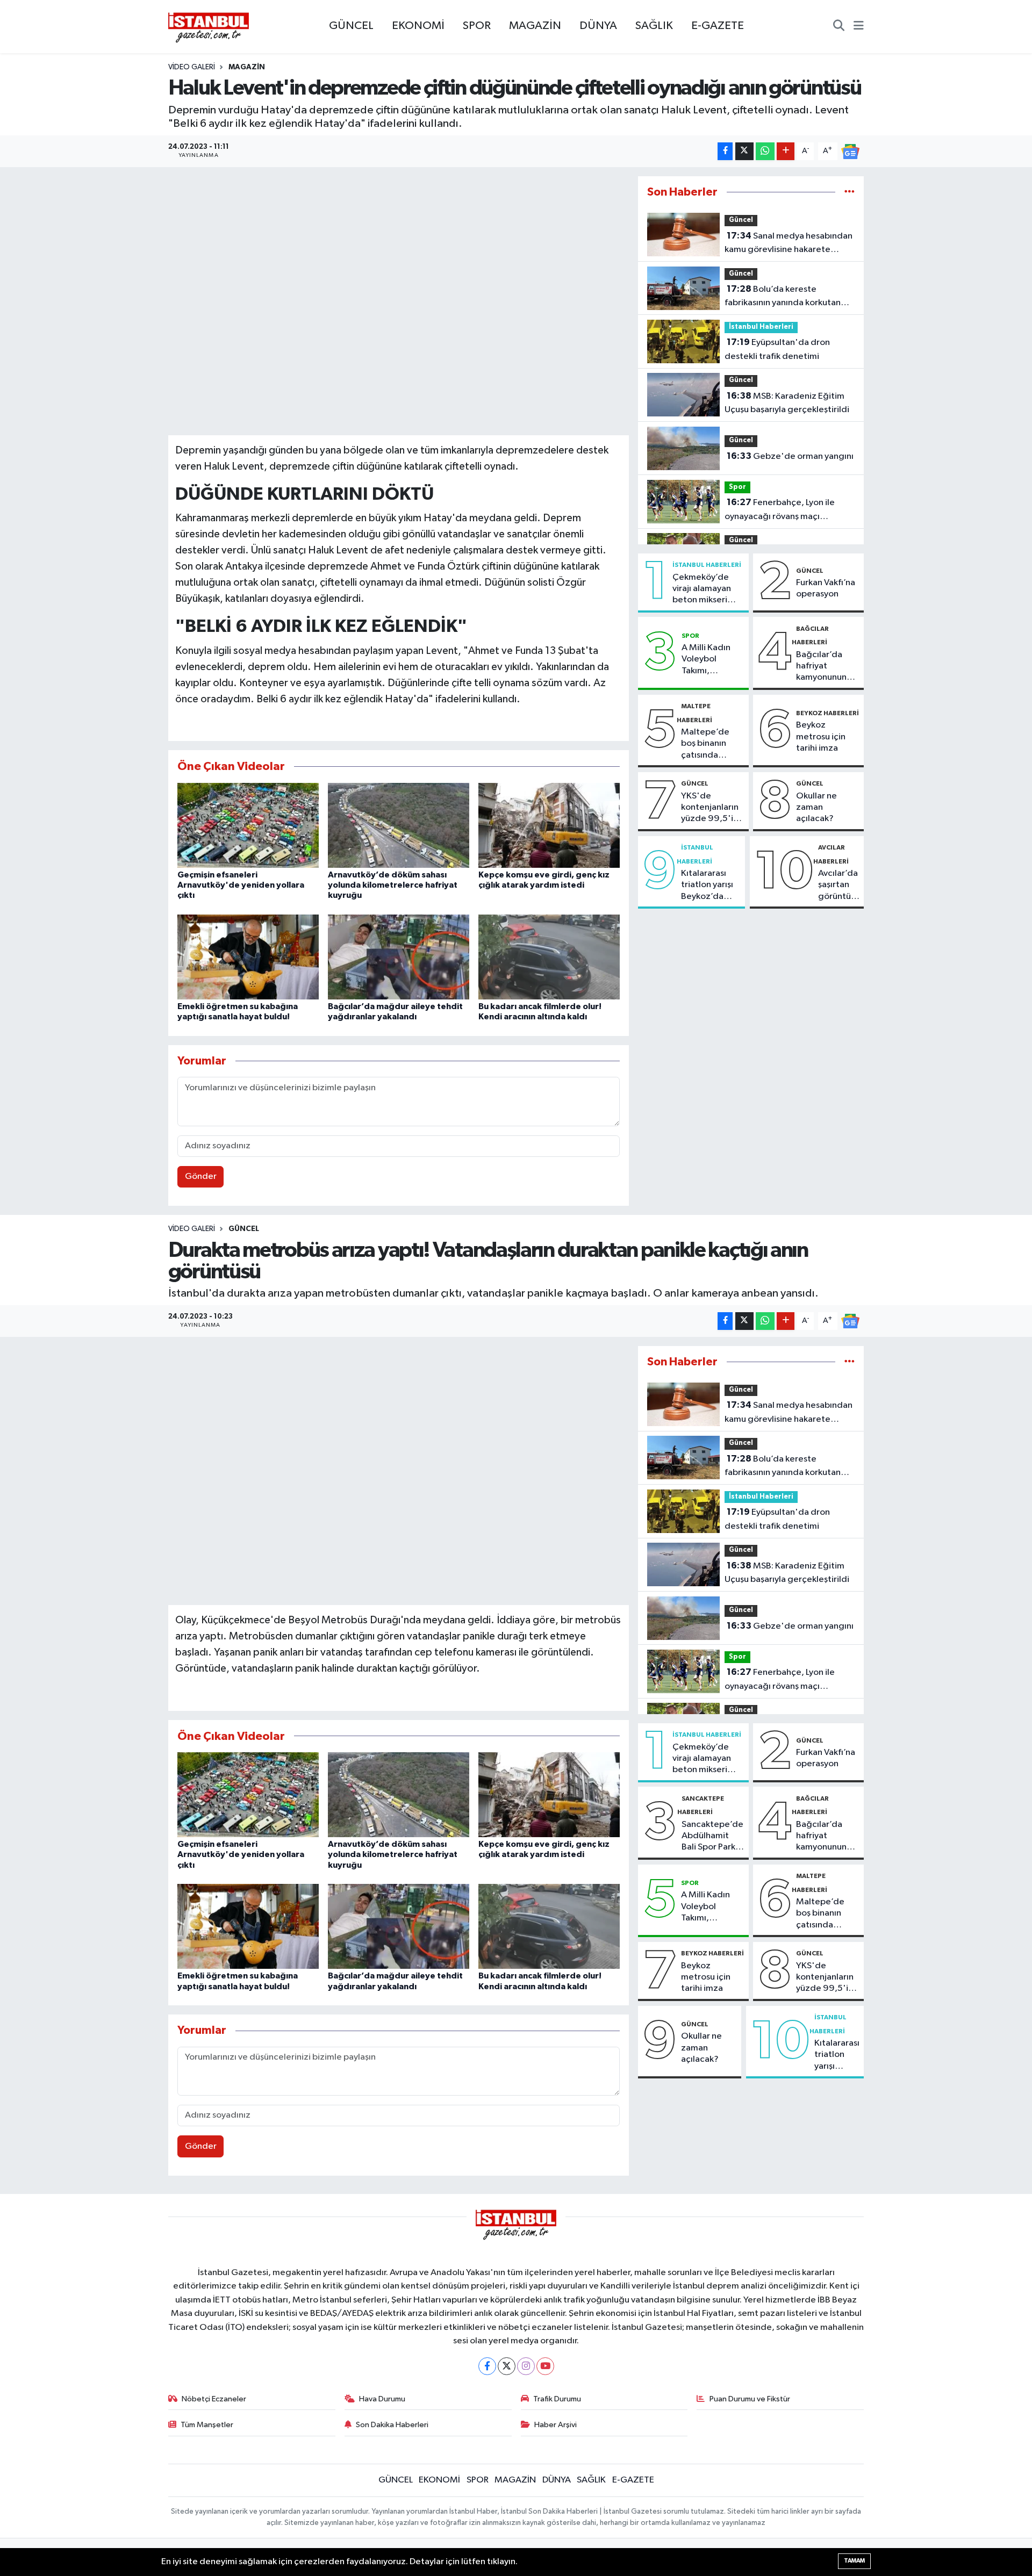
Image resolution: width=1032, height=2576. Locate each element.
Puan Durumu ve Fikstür (750, 2399)
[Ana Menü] (859, 27)
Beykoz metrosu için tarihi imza (821, 737)
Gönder (201, 1177)
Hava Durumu (382, 2399)
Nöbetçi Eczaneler (214, 2399)
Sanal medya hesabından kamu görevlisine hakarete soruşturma (789, 244)
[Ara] (839, 27)
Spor (737, 487)
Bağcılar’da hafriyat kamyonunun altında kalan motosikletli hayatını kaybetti (822, 667)
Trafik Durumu (557, 2399)
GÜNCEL (351, 26)
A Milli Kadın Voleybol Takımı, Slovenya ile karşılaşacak (706, 660)
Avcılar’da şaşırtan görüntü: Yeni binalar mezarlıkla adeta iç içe (839, 886)
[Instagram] (526, 2366)
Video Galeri (192, 67)
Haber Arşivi (556, 2425)
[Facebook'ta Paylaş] (725, 151)
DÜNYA (598, 26)
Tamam (854, 2561)
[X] (507, 2366)
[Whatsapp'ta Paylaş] (765, 151)
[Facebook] (487, 2366)
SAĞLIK (654, 26)
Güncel (741, 220)
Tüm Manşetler (207, 2425)
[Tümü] (850, 192)
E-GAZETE (718, 26)
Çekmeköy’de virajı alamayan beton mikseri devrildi (702, 589)
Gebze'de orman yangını (790, 456)
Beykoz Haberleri (827, 713)
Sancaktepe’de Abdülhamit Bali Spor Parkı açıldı (712, 1837)
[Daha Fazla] (786, 151)
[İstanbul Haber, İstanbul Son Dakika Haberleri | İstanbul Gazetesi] (209, 27)
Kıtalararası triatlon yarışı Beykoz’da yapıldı (707, 886)
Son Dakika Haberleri (392, 2425)
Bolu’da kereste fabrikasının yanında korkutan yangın (783, 297)
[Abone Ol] (850, 151)
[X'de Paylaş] (744, 151)
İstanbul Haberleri (761, 327)
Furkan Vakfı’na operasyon (826, 588)
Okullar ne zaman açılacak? (816, 808)
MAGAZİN (535, 26)
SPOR (477, 26)
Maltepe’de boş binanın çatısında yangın (705, 744)
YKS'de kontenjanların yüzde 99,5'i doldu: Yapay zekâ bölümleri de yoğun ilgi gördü (711, 808)
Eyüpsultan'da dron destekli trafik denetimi (777, 349)
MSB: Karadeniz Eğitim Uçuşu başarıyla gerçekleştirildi (787, 403)
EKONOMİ (418, 26)
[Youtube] (545, 2366)
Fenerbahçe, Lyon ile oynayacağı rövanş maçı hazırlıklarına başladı (780, 510)
